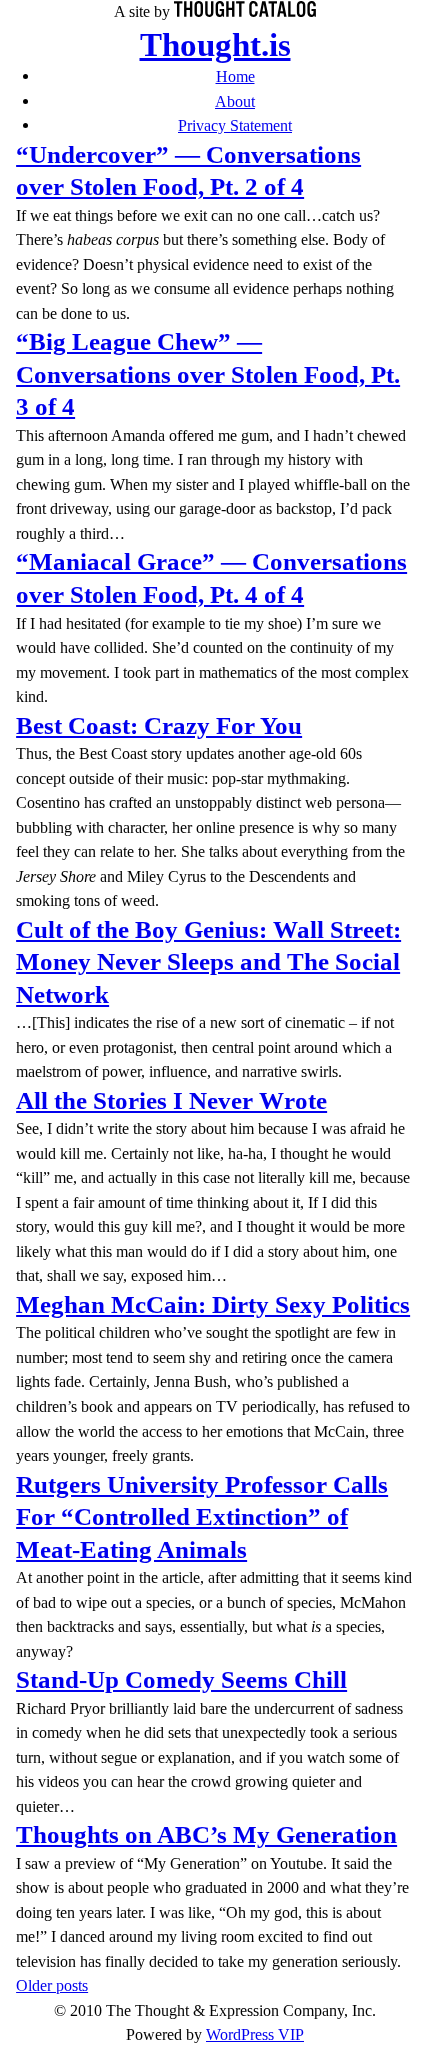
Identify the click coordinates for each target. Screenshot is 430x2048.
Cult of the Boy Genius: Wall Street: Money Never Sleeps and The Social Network (208, 962)
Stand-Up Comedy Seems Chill (181, 1679)
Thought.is (215, 45)
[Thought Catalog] (245, 11)
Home (235, 76)
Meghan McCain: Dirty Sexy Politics (213, 1304)
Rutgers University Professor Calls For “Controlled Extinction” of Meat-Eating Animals (202, 1517)
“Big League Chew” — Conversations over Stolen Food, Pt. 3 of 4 (208, 374)
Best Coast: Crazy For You (159, 725)
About (235, 101)
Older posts (52, 1985)
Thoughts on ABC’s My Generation (206, 1834)
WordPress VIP (255, 2034)
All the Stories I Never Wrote (171, 1100)
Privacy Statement (235, 125)
